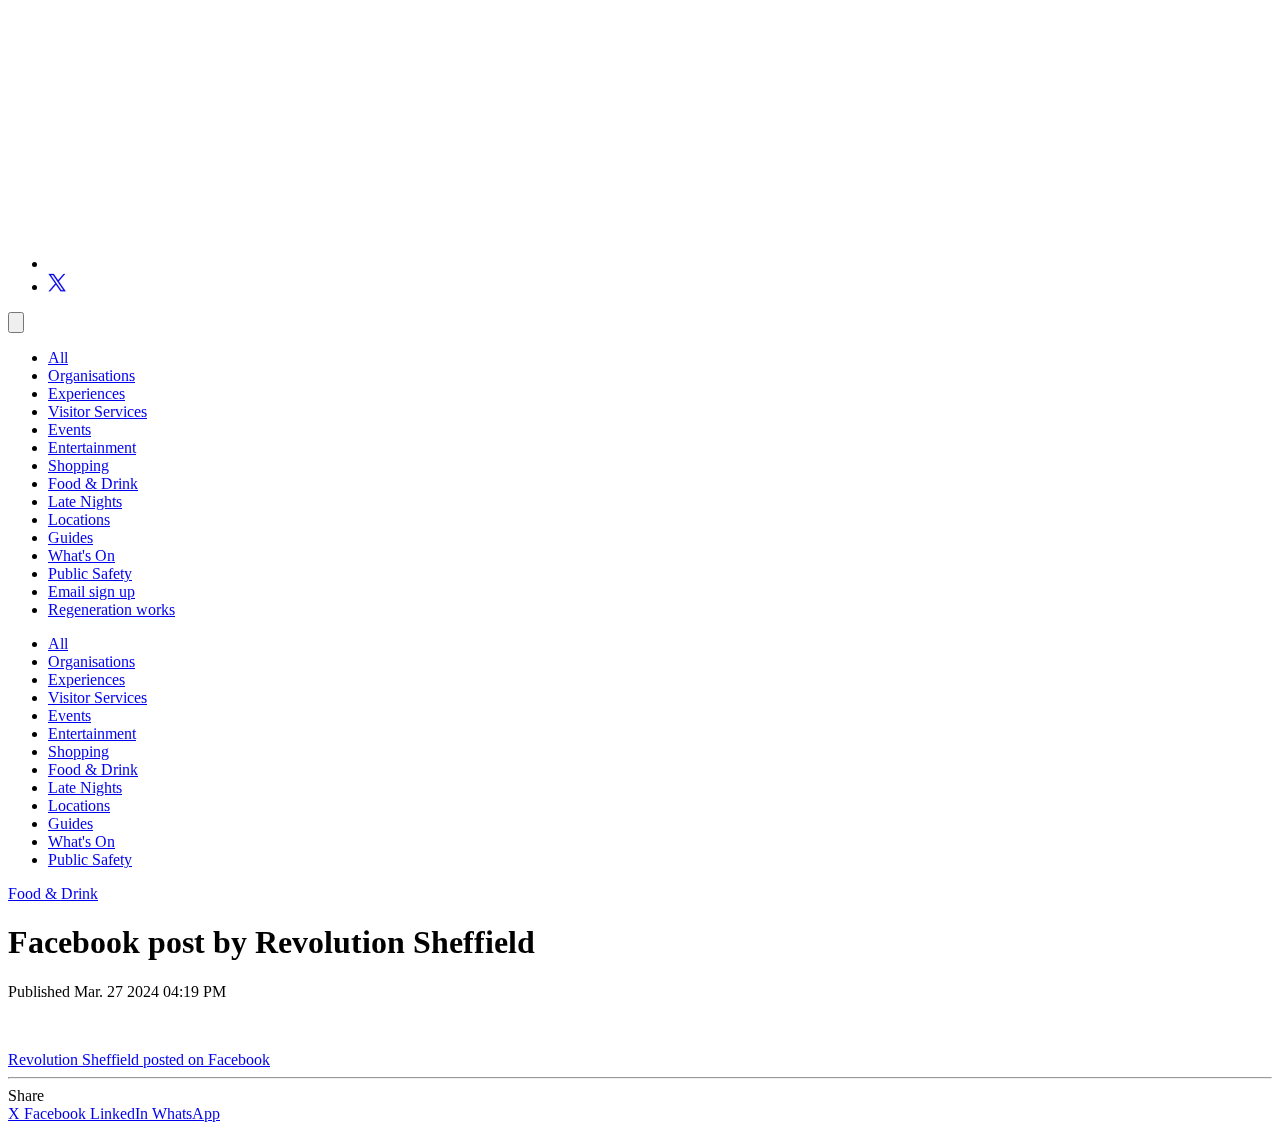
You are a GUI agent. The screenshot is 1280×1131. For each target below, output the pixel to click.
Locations (79, 519)
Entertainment (92, 447)
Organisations (91, 375)
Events (69, 429)
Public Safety (90, 573)
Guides (70, 537)
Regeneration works (111, 609)
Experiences (86, 393)
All (58, 357)
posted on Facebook (206, 1059)
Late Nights (85, 501)
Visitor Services (97, 411)
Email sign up (91, 591)
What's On (81, 555)
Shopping (78, 465)
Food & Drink (93, 483)
